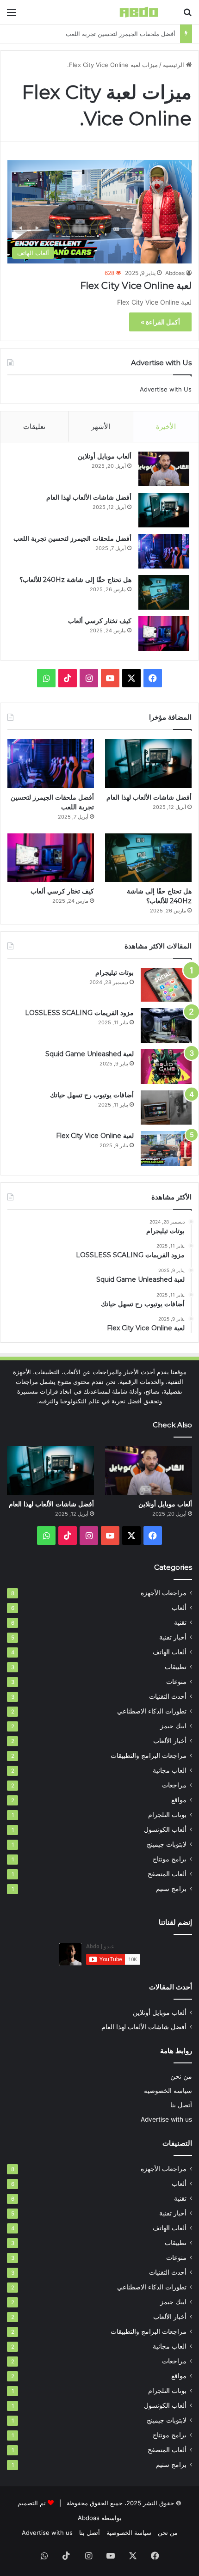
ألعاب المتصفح (167, 1874)
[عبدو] (139, 12)
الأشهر (101, 426)
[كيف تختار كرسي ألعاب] (164, 633)
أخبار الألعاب (170, 1741)
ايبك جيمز (173, 1726)
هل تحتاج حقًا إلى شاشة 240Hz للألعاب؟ (123, 34)
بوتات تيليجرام (115, 973)
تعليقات (34, 426)
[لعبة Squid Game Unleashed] (166, 1067)
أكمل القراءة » (160, 322)
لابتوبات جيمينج (167, 1844)
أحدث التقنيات (168, 1696)
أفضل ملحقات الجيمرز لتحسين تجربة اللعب (72, 538)
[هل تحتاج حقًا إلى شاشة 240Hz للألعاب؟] (164, 592)
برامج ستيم (171, 1889)
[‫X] (131, 678)
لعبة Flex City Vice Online (136, 286)
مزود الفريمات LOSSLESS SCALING (79, 1013)
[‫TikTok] (68, 678)
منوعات (176, 1682)
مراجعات (174, 1785)
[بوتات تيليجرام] (166, 985)
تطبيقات (176, 1667)
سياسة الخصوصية (168, 2091)
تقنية (180, 1622)
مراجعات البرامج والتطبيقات (149, 1756)
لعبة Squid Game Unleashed (90, 1054)
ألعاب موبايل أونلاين (105, 456)
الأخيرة (166, 426)
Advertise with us (166, 2119)
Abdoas (175, 273)
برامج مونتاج (170, 1859)
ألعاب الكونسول (165, 1830)
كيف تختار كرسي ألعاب (100, 621)
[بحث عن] (187, 15)
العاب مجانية (170, 1770)
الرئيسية (174, 65)
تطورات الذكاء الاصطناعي (152, 1711)
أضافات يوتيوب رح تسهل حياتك (92, 1095)
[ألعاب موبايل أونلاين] (164, 469)
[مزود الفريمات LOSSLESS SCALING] (166, 1025)
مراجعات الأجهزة (164, 1593)
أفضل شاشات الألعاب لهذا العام (89, 497)
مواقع (179, 1800)
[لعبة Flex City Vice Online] (166, 1148)
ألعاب (179, 1608)
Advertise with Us (166, 389)
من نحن (181, 2076)
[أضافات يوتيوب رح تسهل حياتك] (166, 1107)
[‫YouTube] (110, 678)
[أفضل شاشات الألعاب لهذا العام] (164, 510)
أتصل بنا (181, 2105)
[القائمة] (12, 15)
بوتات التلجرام (167, 1815)
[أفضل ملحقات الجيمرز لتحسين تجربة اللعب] (164, 551)
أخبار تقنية (173, 1637)
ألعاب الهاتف (170, 1652)
